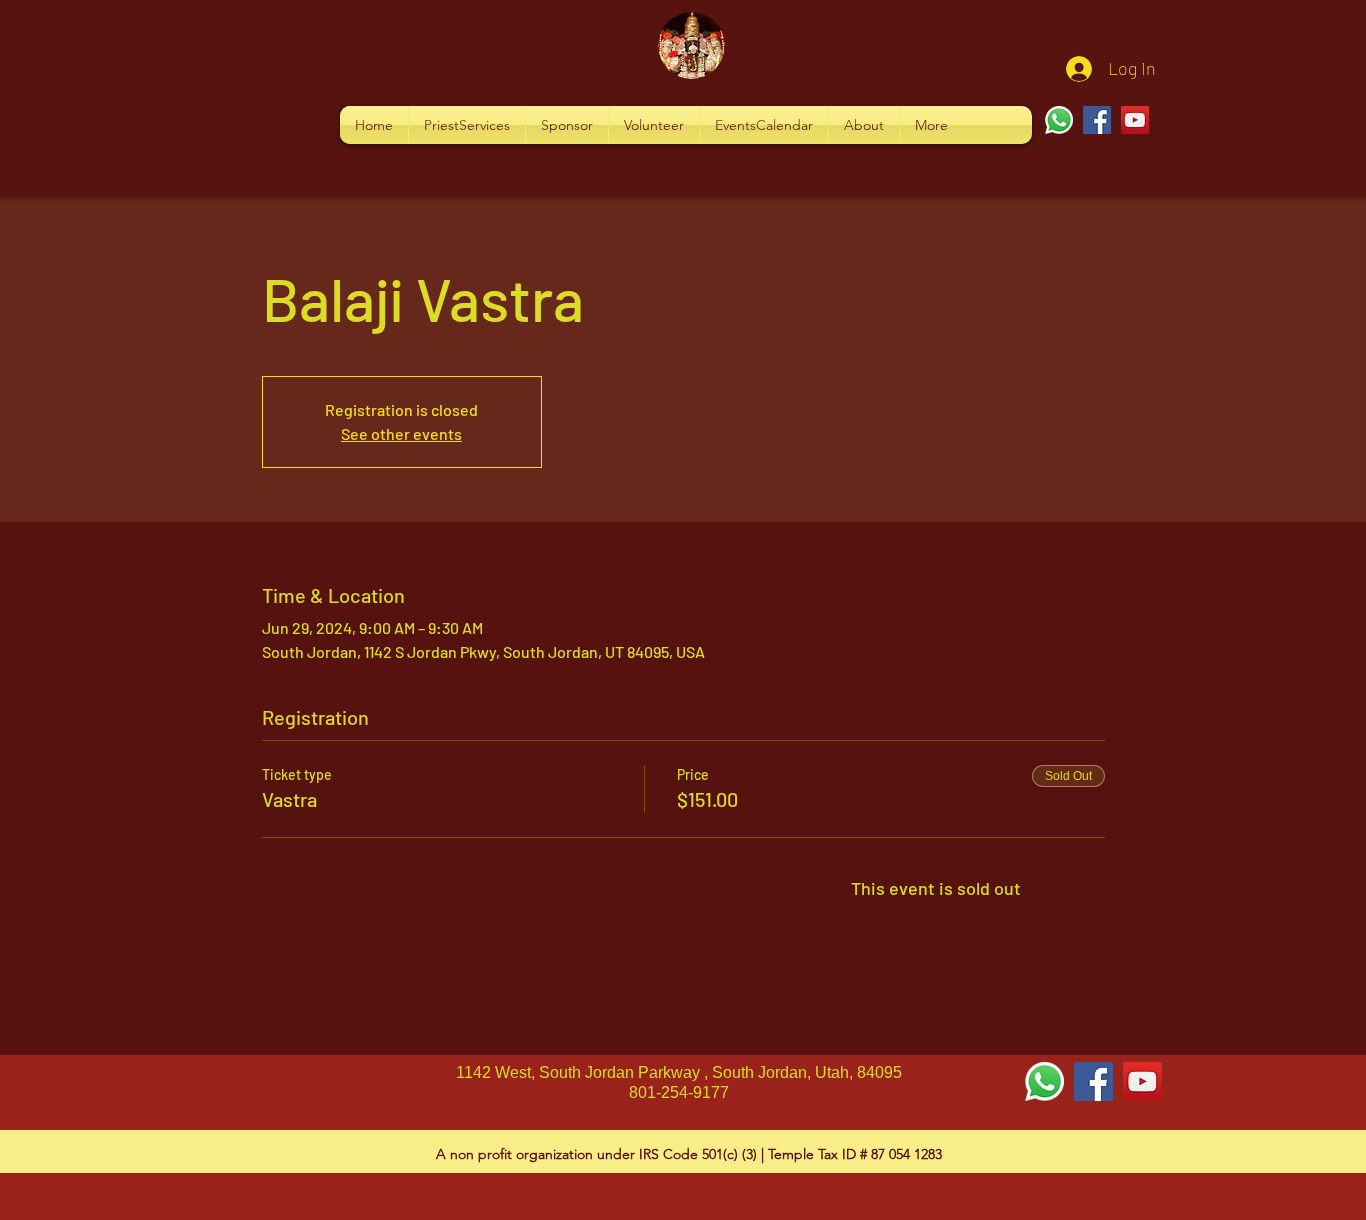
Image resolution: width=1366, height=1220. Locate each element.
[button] (467, 125)
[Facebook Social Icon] (1093, 1081)
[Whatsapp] (1059, 120)
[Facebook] (1097, 120)
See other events (401, 433)
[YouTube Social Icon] (1142, 1081)
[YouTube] (1135, 120)
